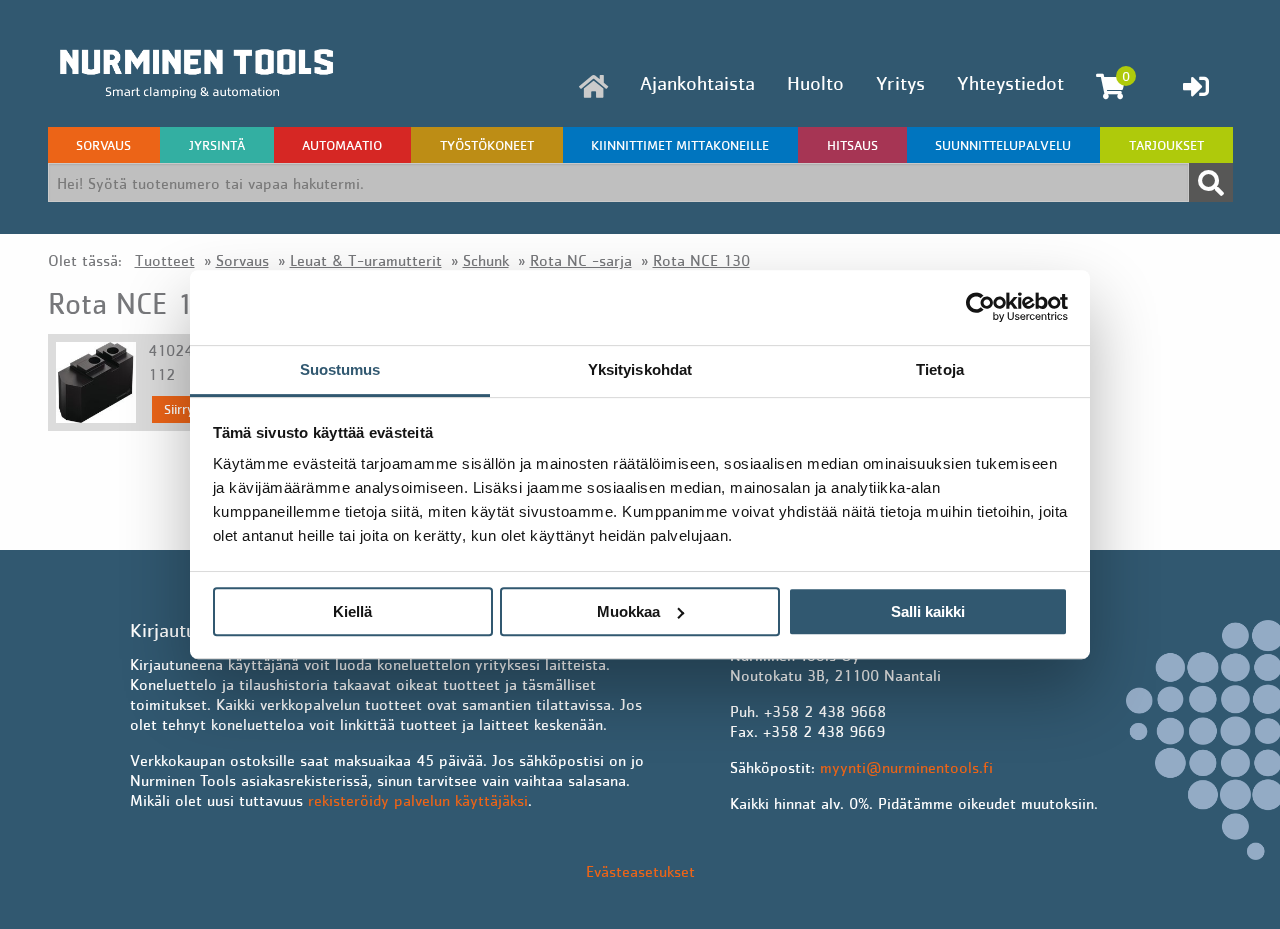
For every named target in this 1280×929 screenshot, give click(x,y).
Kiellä (352, 611)
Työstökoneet (487, 145)
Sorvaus (103, 145)
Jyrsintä (217, 145)
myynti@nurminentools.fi (906, 767)
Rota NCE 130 (701, 260)
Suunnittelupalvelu (1003, 145)
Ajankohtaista (697, 83)
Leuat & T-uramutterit (366, 260)
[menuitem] (593, 87)
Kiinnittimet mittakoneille (680, 145)
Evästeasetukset (640, 871)
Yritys (900, 83)
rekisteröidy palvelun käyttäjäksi (418, 800)
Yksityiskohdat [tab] (640, 369)
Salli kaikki (928, 611)
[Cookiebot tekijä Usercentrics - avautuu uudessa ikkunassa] (980, 307)
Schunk (486, 260)
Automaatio (342, 145)
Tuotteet (165, 260)
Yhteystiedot (1010, 83)
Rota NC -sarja (581, 260)
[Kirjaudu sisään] (1196, 86)
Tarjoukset (1166, 145)
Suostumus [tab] (340, 369)
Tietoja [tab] (940, 369)
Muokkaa (628, 611)
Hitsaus (852, 145)
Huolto (815, 83)
